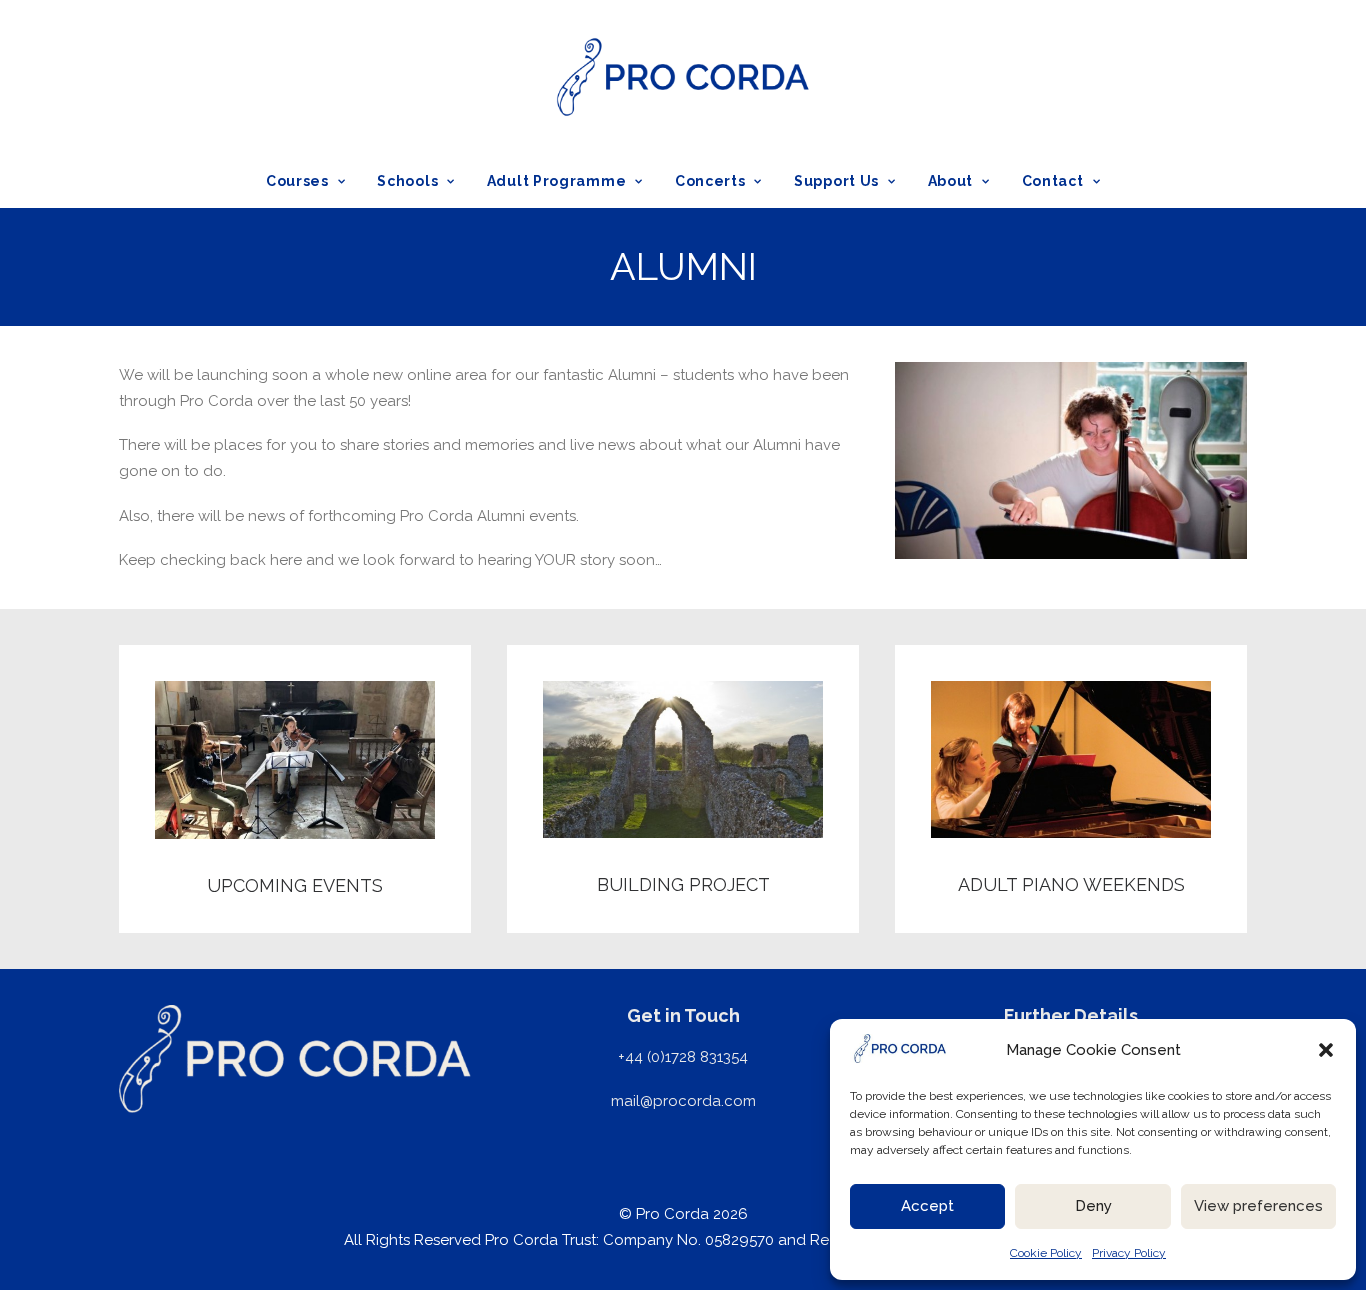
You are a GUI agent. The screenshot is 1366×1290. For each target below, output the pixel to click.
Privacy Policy (1129, 1253)
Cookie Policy (1046, 1253)
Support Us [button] (836, 181)
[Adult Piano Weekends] (1053, 789)
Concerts (710, 181)
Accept (927, 1206)
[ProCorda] (682, 77)
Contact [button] (1053, 181)
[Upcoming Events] (277, 789)
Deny (1093, 1206)
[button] (1326, 1050)
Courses (297, 181)
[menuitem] (312, 181)
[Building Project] (665, 789)
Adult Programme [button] (557, 181)
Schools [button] (407, 181)
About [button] (951, 181)
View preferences (1258, 1206)
